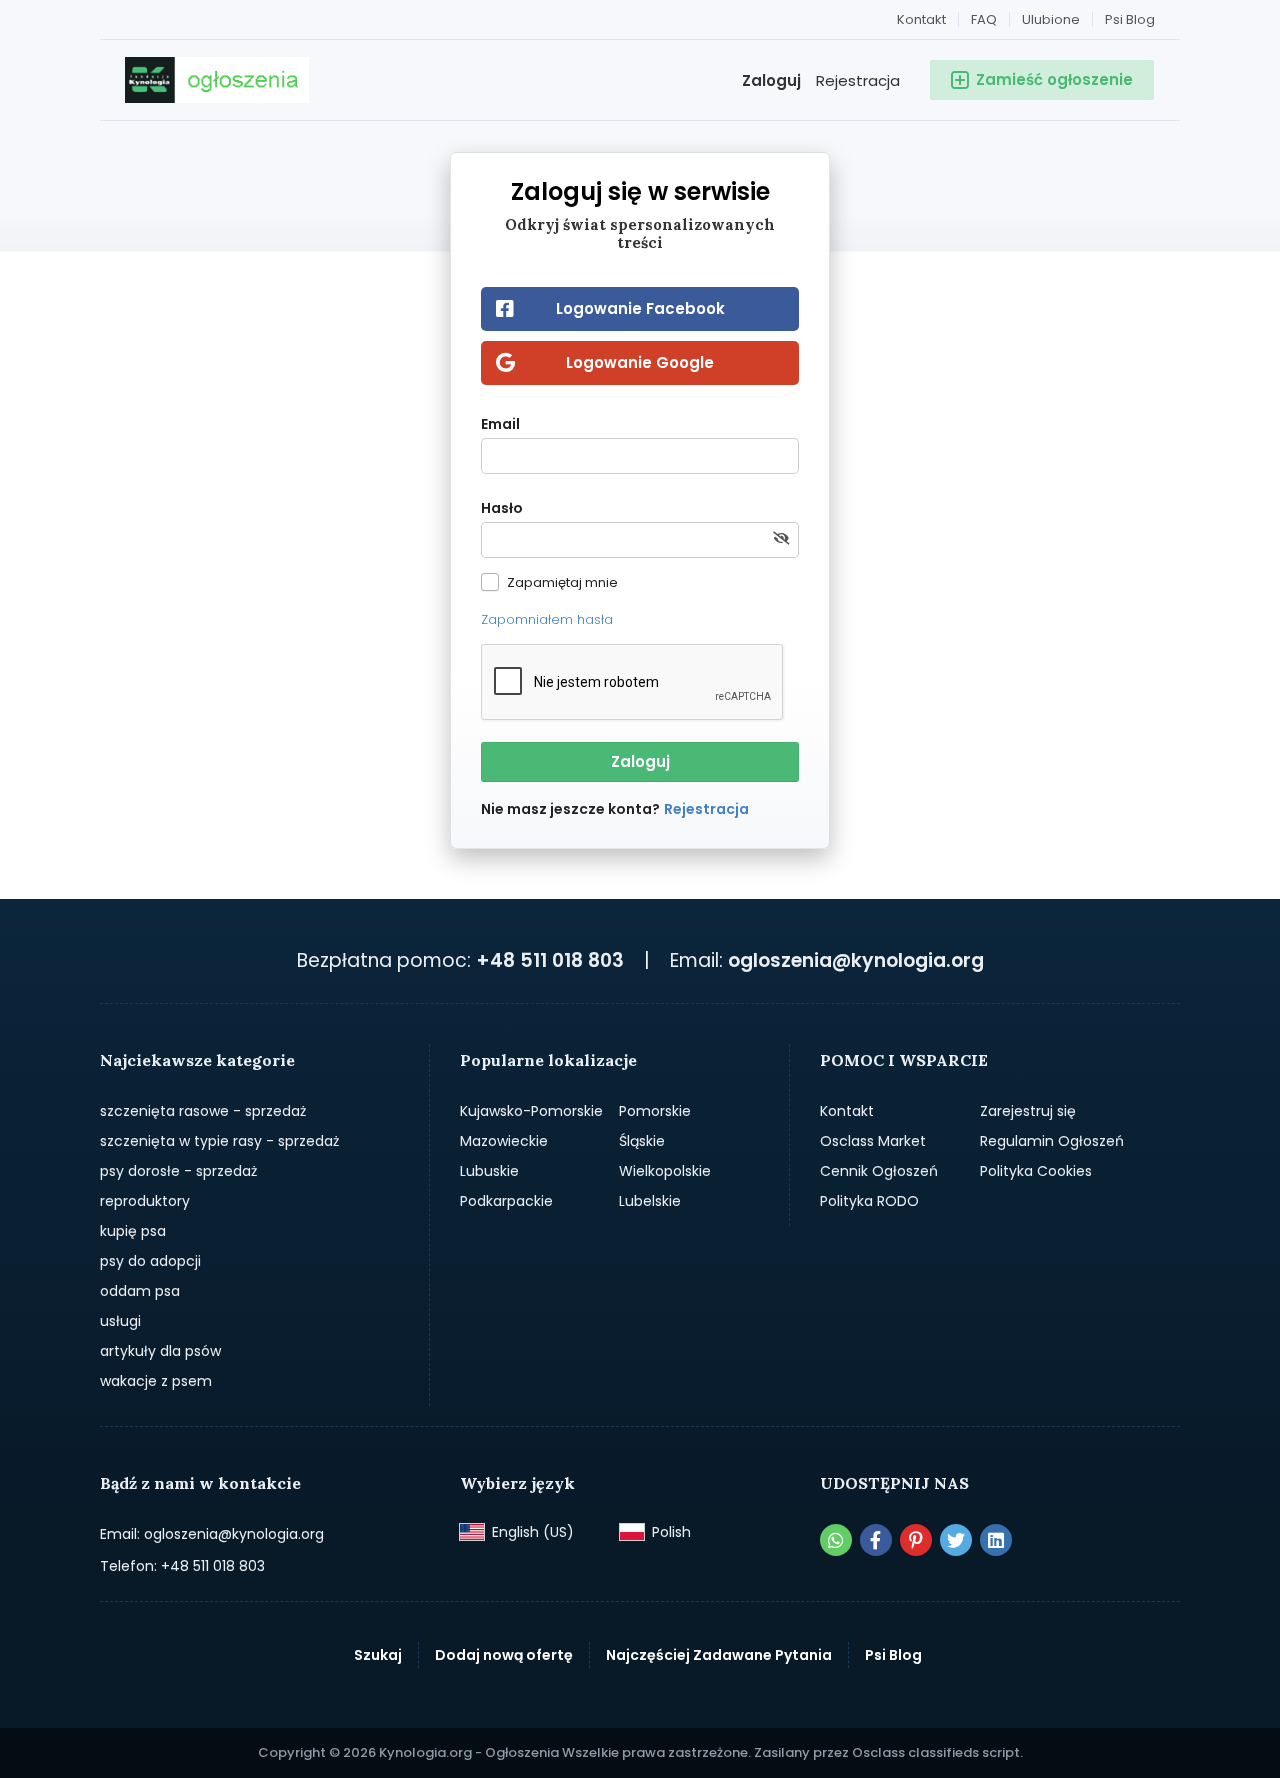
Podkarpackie (506, 1201)
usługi (120, 1321)
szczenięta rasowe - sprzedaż (203, 1111)
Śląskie (642, 1141)
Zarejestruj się (1028, 1111)
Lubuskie (489, 1171)
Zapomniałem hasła (547, 619)
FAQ (984, 19)
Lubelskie (650, 1201)
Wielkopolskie (665, 1171)
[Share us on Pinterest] (916, 1540)
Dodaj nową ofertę (504, 1655)
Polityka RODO (869, 1201)
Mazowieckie (504, 1141)
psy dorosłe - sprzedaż (178, 1171)
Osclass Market (873, 1141)
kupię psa (133, 1231)
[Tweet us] (956, 1540)
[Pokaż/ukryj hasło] (781, 539)
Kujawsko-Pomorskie (531, 1111)
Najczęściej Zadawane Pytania (719, 1655)
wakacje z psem (156, 1381)
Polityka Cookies (1036, 1171)
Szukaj (378, 1655)
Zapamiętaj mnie (562, 582)
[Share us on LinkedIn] (996, 1540)
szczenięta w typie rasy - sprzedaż (219, 1141)
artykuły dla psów (160, 1351)
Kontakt (921, 19)
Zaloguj (771, 80)
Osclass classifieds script (936, 1752)
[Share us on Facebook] (876, 1540)
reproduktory (145, 1201)
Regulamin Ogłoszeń (1052, 1141)
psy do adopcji (150, 1261)
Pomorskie (655, 1111)
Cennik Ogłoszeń (879, 1171)
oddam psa (140, 1291)
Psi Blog (1130, 19)
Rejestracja (858, 80)
